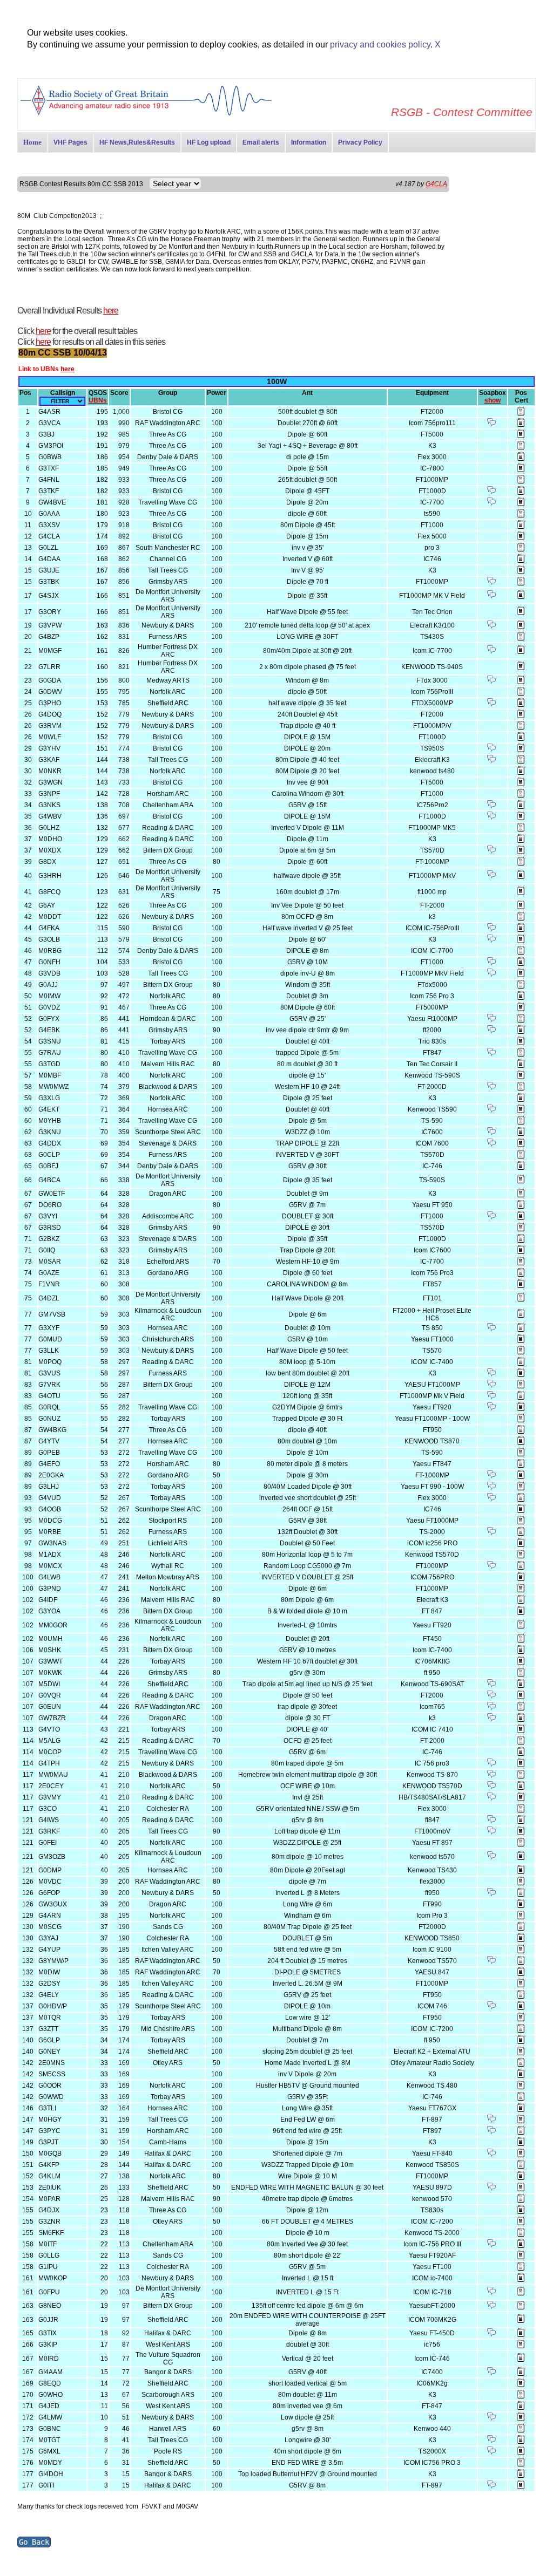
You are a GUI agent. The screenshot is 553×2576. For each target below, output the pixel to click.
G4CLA (436, 184)
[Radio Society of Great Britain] (146, 114)
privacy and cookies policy (380, 45)
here (111, 311)
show (493, 400)
